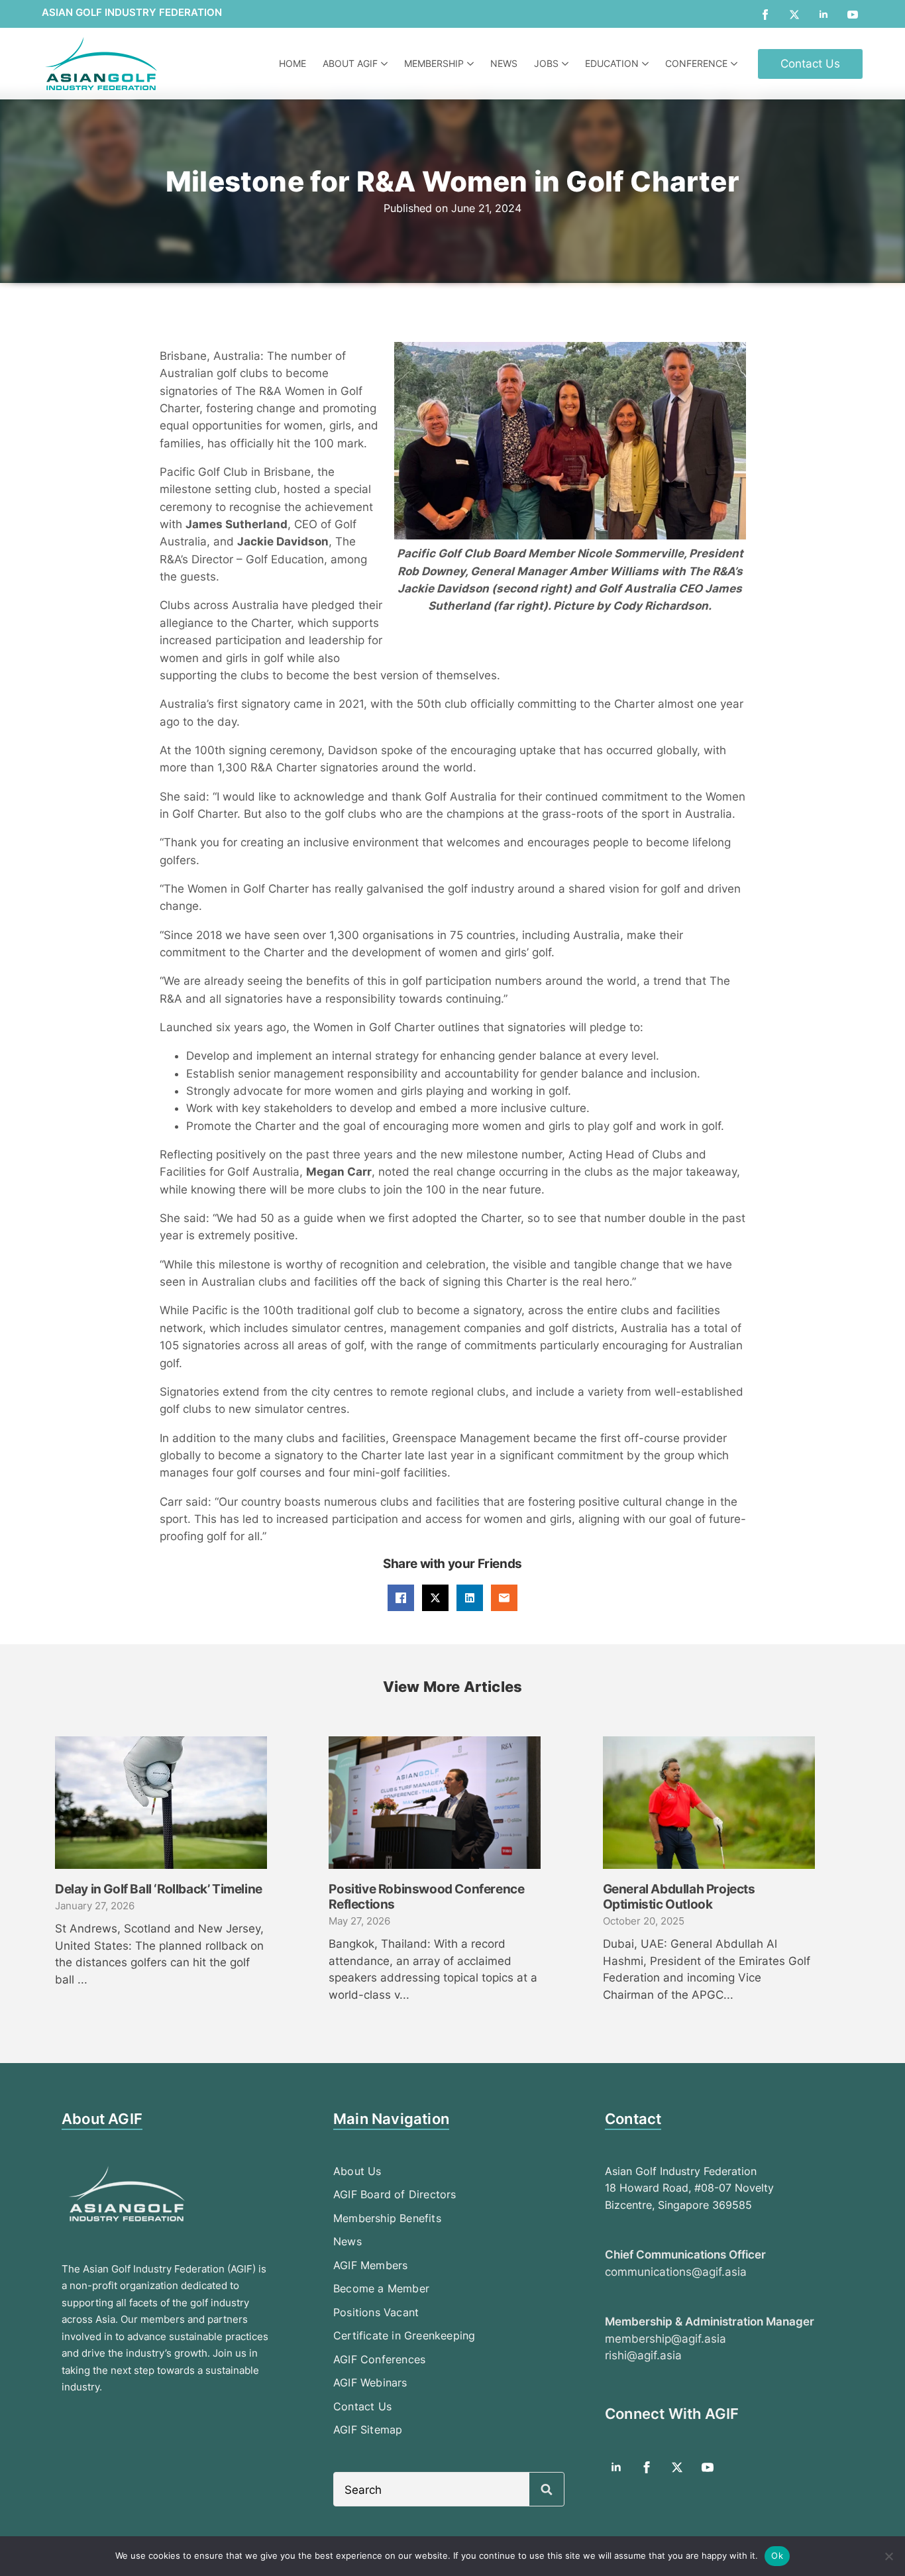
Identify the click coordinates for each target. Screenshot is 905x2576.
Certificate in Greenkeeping (404, 2335)
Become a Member (381, 2288)
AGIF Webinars (370, 2382)
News (504, 63)
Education (612, 63)
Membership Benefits (387, 2218)
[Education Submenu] (647, 64)
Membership (434, 63)
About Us (357, 2171)
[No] (888, 2556)
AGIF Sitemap (368, 2430)
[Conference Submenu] (736, 64)
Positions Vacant (376, 2312)
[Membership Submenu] (472, 64)
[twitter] (794, 15)
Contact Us (362, 2406)
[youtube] (853, 15)
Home (293, 63)
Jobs (546, 63)
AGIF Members (370, 2265)
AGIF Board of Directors (395, 2194)
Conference (696, 63)
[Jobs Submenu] (567, 64)
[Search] (547, 2490)
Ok (777, 2555)
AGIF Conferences (379, 2359)
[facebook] (765, 15)
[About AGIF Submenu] (386, 64)
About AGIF (350, 63)
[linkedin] (824, 15)
